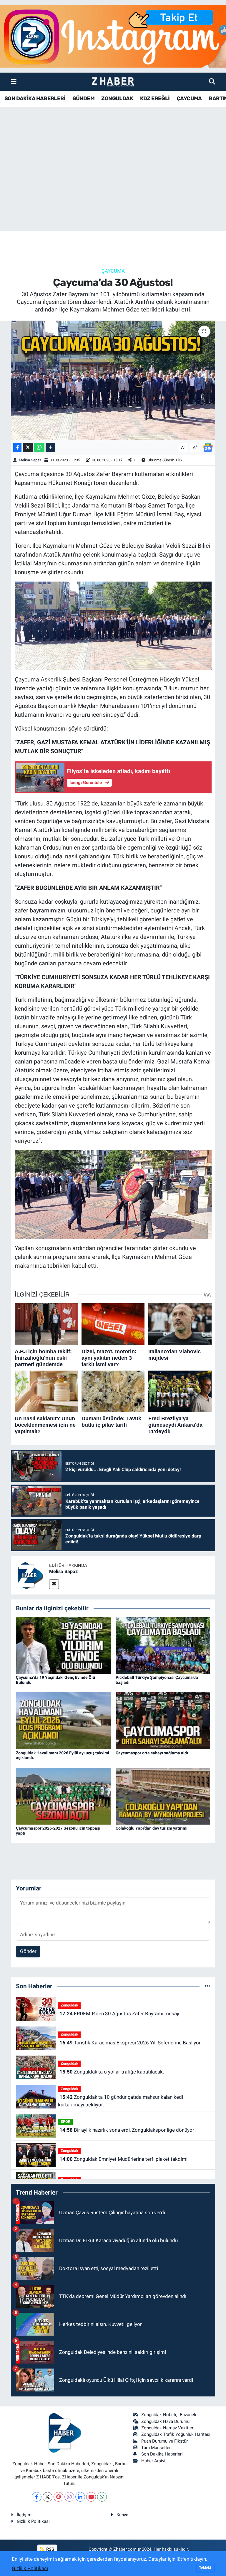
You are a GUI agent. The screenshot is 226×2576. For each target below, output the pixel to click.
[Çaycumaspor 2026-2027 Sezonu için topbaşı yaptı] (63, 1796)
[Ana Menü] (14, 81)
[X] (48, 2497)
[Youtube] (91, 2497)
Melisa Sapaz (30, 460)
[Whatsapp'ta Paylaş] (39, 448)
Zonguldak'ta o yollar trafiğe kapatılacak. (112, 2072)
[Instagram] (69, 2497)
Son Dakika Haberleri (162, 2454)
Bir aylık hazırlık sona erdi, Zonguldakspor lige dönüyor (127, 2130)
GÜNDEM (83, 98)
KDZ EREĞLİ (155, 98)
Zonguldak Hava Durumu (165, 2421)
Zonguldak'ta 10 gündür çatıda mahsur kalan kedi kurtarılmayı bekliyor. (120, 2101)
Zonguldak (69, 2005)
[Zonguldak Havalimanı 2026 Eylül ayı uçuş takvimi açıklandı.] (63, 1720)
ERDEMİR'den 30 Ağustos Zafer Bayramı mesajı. (120, 2014)
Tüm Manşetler (156, 2448)
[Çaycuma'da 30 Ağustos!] (113, 380)
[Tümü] (207, 1986)
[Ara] (212, 81)
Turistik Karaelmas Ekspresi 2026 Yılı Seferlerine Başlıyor (130, 2043)
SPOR (65, 2122)
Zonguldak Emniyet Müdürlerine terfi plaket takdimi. (124, 2159)
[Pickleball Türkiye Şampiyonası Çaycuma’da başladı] (163, 1645)
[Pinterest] (58, 2497)
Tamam (205, 2568)
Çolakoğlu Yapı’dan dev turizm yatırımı (152, 1828)
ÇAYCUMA (189, 98)
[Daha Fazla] (50, 448)
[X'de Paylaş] (28, 448)
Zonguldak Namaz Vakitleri (168, 2428)
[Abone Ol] (208, 447)
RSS (50, 2549)
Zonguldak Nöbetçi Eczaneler (170, 2415)
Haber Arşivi (153, 2461)
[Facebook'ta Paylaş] (17, 448)
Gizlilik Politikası (33, 2521)
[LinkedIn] (80, 2497)
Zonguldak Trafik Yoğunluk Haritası (176, 2434)
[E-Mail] (54, 1584)
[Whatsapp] (102, 2497)
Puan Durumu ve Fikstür (164, 2441)
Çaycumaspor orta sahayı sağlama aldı (152, 1753)
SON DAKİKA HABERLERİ (35, 98)
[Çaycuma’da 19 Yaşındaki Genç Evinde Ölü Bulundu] (63, 1645)
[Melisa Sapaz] (30, 1575)
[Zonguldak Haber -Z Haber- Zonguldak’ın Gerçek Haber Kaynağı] (113, 82)
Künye (122, 2515)
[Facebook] (37, 2497)
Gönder (28, 1951)
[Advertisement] (113, 185)
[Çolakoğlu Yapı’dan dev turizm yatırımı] (163, 1796)
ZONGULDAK (117, 98)
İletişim (24, 2515)
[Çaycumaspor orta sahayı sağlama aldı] (163, 1720)
